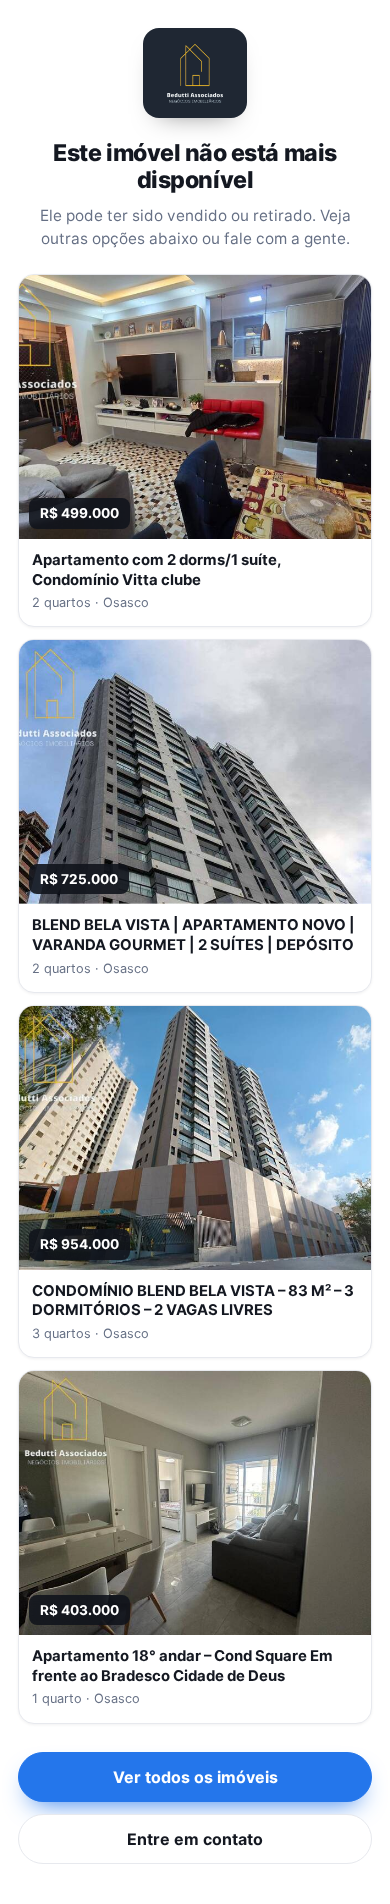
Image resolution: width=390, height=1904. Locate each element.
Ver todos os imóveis (195, 1777)
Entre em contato (195, 1839)
